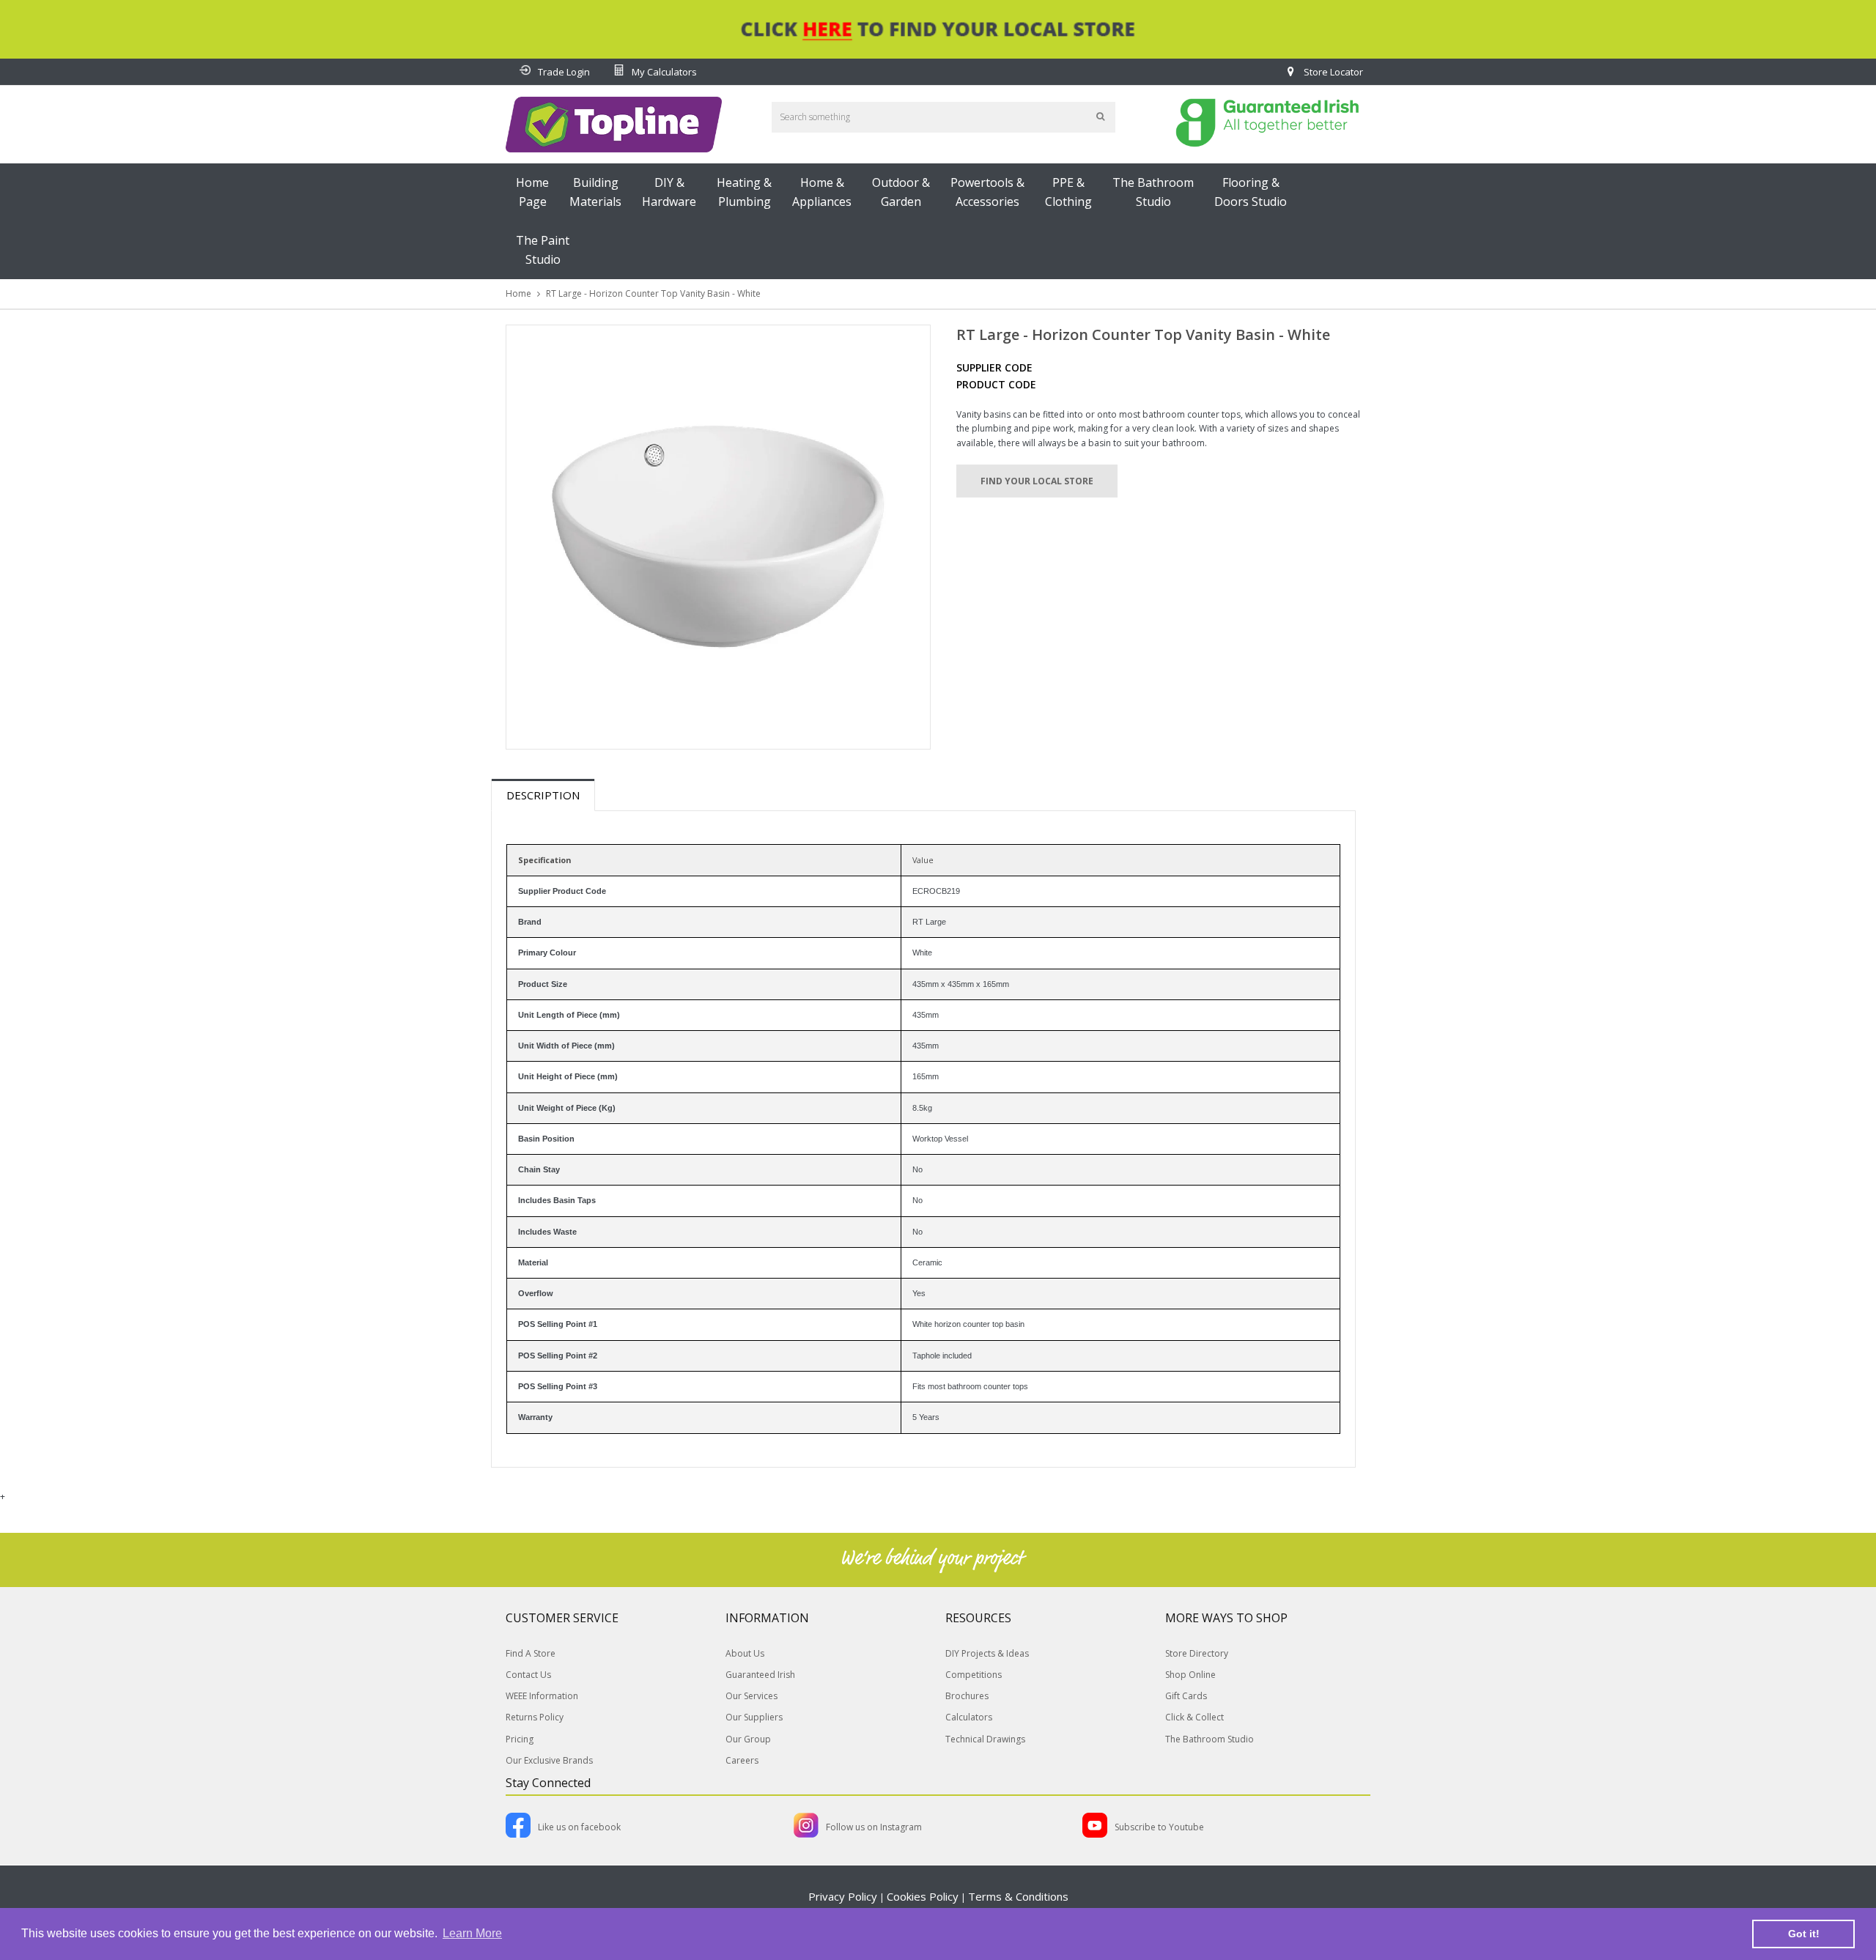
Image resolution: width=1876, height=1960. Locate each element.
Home (518, 293)
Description (543, 795)
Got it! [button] (1804, 1934)
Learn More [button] (472, 1933)
